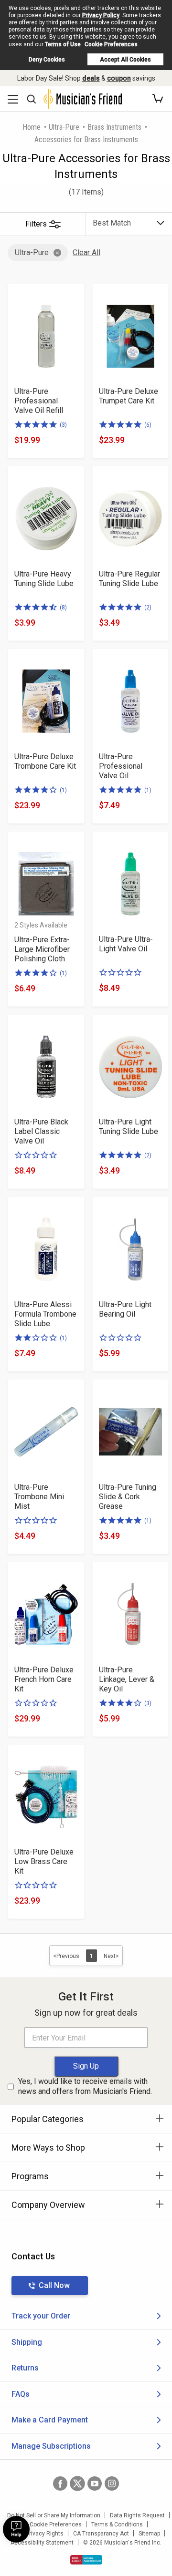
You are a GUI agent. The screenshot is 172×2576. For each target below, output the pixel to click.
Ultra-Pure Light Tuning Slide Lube (129, 1127)
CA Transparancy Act (101, 2534)
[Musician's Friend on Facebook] (60, 2483)
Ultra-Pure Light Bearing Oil (125, 1309)
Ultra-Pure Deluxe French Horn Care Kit (44, 1679)
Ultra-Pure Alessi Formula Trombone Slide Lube (45, 1314)
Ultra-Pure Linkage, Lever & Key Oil (127, 1679)
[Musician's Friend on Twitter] (77, 2483)
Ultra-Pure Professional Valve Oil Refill (39, 401)
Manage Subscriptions (51, 2446)
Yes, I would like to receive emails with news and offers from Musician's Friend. (85, 2086)
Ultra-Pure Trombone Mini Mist (39, 1497)
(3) (63, 425)
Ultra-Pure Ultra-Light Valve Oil (126, 944)
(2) (148, 608)
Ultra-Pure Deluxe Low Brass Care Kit (44, 1861)
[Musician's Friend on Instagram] (112, 2483)
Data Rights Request (137, 2515)
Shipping (27, 2342)
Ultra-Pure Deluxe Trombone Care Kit (45, 761)
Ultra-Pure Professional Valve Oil (121, 766)
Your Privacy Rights (38, 2534)
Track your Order (41, 2316)
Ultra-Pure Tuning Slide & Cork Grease (128, 1497)
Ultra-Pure (64, 127)
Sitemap (149, 2534)
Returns (25, 2368)
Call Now (54, 2285)
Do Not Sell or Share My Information (54, 2515)
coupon (119, 78)
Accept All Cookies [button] (125, 60)
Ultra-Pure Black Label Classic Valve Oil (41, 1131)
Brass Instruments (114, 127)
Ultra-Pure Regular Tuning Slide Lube (129, 579)
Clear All (86, 252)
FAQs (21, 2394)
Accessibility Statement (42, 2543)
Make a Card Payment (50, 2420)
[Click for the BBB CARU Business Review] (86, 2560)
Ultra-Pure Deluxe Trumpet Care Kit (129, 396)
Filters (36, 224)
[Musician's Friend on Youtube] (95, 2483)
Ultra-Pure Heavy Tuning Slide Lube (44, 579)
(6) (148, 425)
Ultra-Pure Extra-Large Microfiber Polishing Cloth (42, 949)
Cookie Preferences (111, 44)
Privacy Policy (101, 15)
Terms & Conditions (117, 2524)
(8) (63, 608)
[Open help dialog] (16, 2529)
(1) (63, 790)
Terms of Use (63, 44)
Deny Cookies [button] (47, 60)
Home (32, 127)
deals (91, 78)
